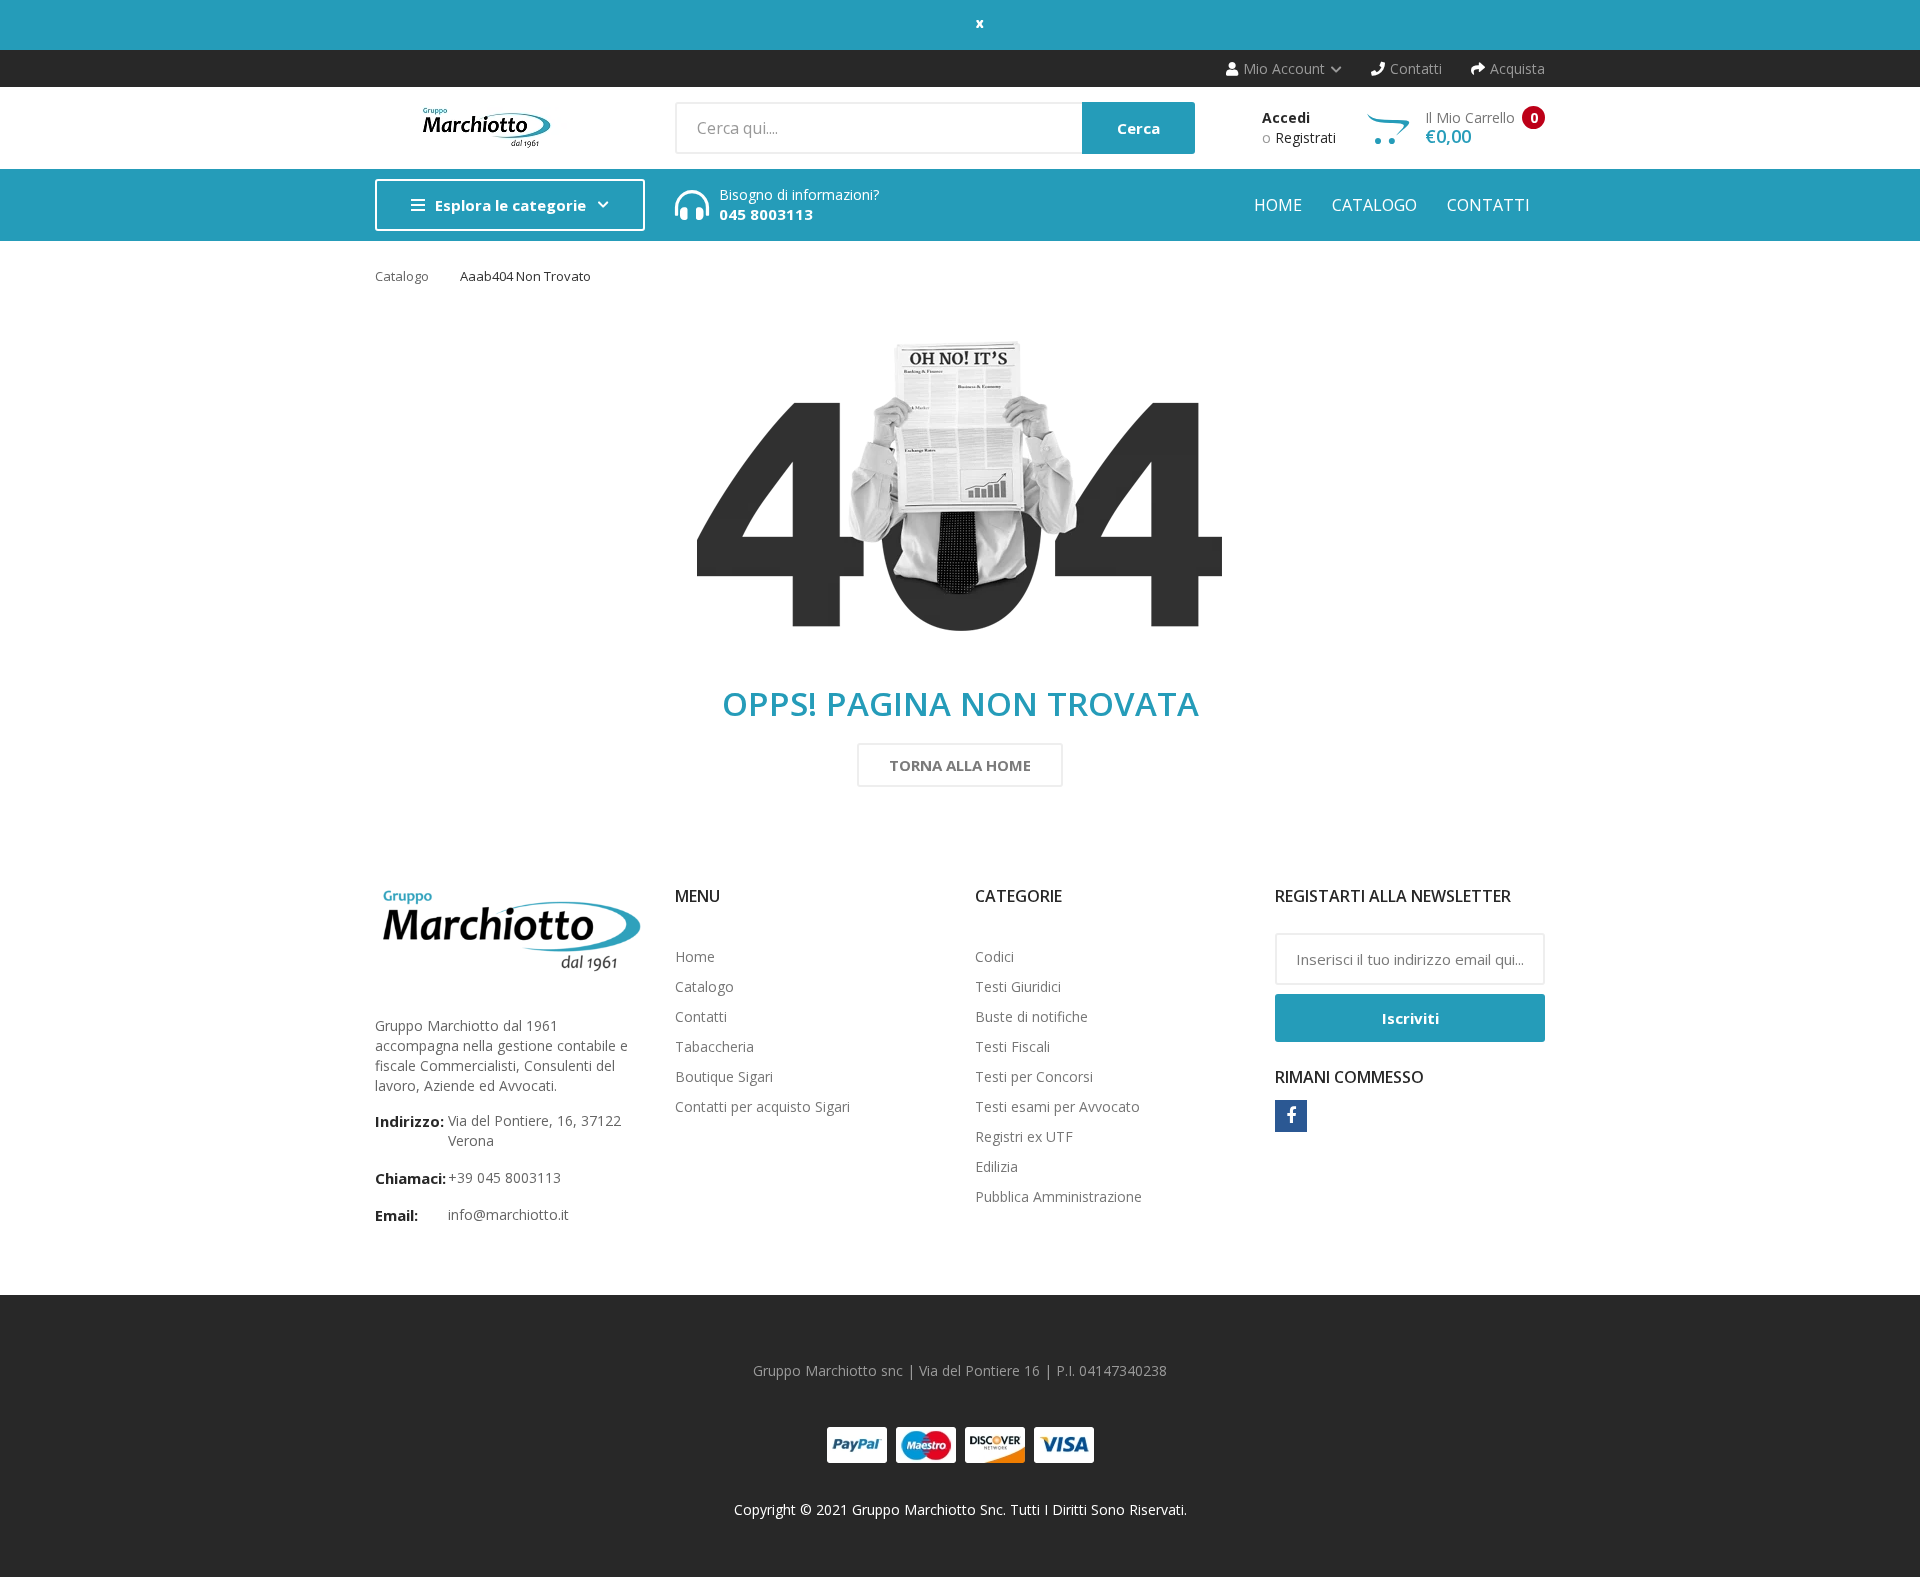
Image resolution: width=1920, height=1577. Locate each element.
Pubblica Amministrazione (1058, 1196)
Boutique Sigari (724, 1076)
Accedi (1286, 117)
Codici (994, 956)
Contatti (701, 1016)
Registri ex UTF (1024, 1136)
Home (695, 956)
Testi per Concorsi (1034, 1076)
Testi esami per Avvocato (1057, 1106)
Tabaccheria (714, 1046)
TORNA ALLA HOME (960, 765)
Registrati (1305, 137)
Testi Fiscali (1012, 1046)
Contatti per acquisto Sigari (762, 1106)
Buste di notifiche (1031, 1016)
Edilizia (996, 1166)
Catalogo (402, 276)
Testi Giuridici (1018, 986)
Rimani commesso (1349, 1077)
